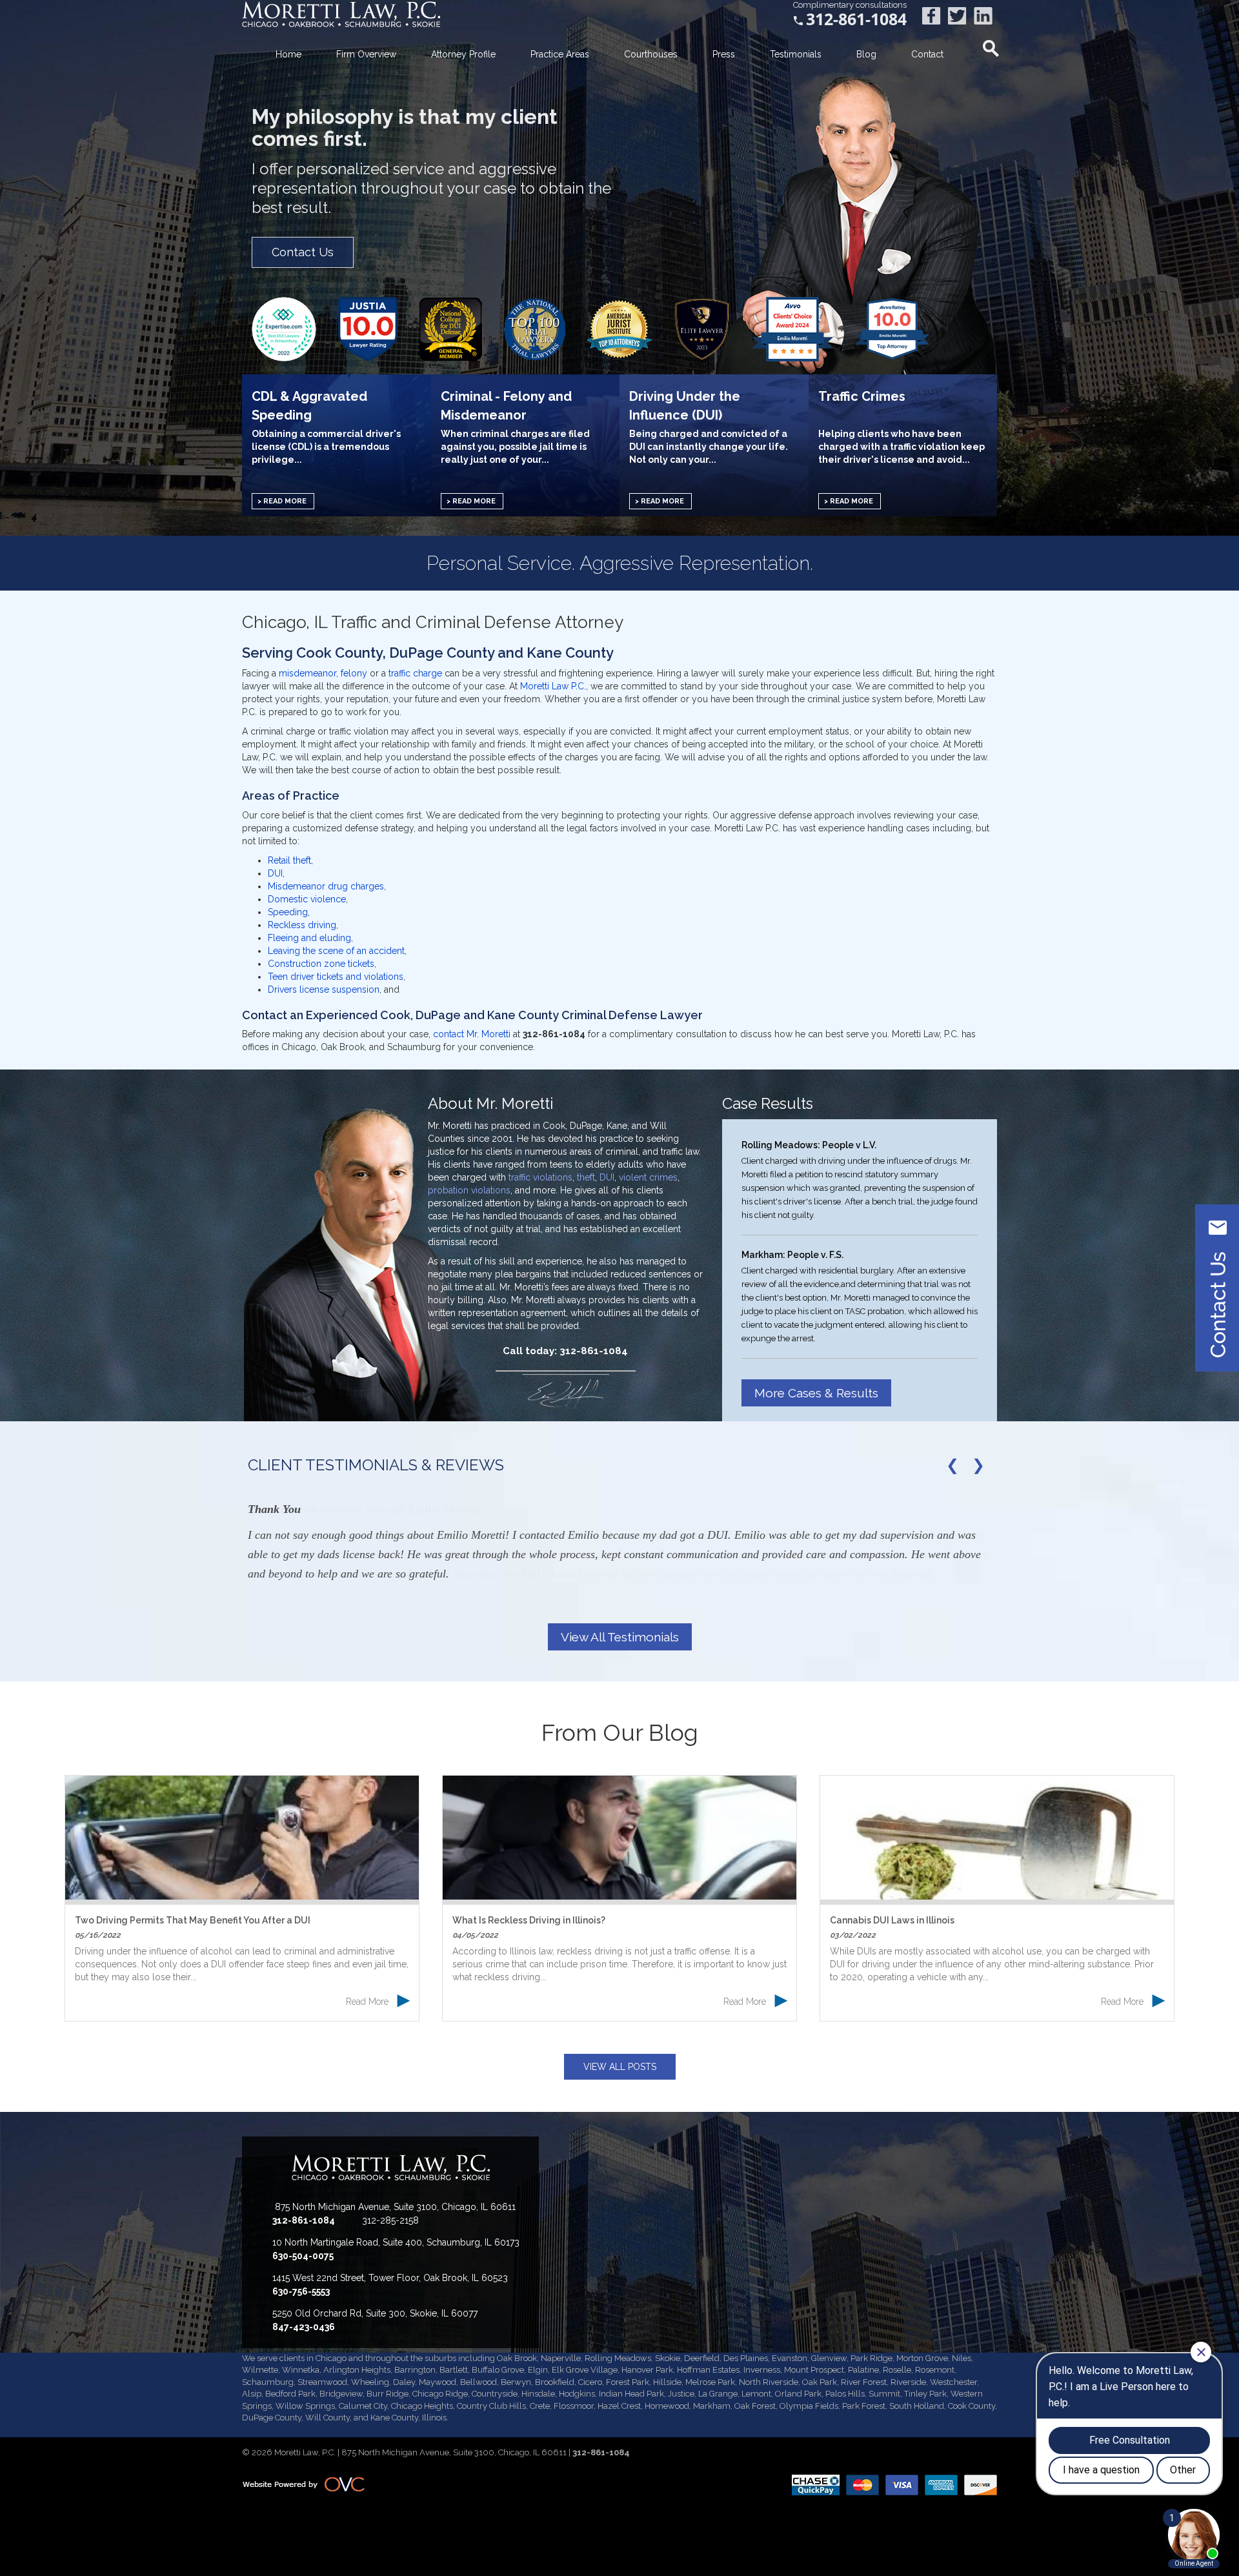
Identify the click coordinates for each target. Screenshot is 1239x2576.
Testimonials (796, 54)
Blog (866, 54)
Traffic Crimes (862, 396)
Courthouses (651, 54)
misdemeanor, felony (323, 673)
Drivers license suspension (324, 989)
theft (586, 1177)
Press (724, 54)
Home (288, 54)
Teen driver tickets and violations (336, 977)
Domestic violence (307, 899)
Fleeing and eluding (309, 938)
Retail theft (289, 860)
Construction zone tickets (321, 964)
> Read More (282, 501)
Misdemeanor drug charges (326, 886)
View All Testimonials (620, 1637)
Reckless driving (302, 925)
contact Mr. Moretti (472, 1034)
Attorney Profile (463, 54)
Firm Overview (366, 54)
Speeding (288, 912)
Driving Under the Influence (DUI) (685, 405)
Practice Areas (560, 54)
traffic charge (417, 673)
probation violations (469, 1190)
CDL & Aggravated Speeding (309, 405)
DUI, (276, 873)
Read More (378, 2002)
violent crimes (648, 1177)
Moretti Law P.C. (553, 686)
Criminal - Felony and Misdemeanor (506, 405)
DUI (607, 1177)
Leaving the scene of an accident (336, 951)
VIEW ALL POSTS (620, 2067)
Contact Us (303, 252)
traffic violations (540, 1177)
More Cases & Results (816, 1393)
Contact (927, 54)
